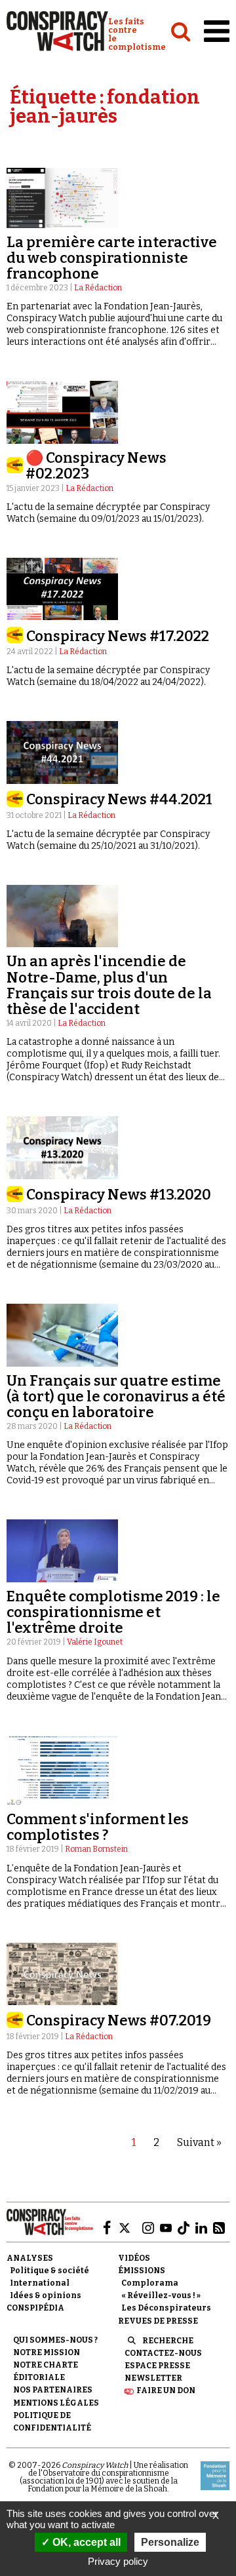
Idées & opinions (46, 2295)
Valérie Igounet (95, 1642)
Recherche (168, 2341)
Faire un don (166, 2391)
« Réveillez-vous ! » (161, 2295)
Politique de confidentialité (52, 2422)
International (40, 2283)
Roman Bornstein (96, 1849)
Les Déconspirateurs (166, 2308)
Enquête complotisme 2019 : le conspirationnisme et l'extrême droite (113, 1612)
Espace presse (157, 2366)
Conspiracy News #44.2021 (119, 799)
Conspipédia (35, 2308)
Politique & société (49, 2271)
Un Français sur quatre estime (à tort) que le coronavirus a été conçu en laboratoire (116, 1396)
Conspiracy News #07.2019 (119, 2020)
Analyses (30, 2258)
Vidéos (134, 2258)
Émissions (142, 2271)
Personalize (170, 2542)
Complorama (150, 2283)
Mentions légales (56, 2403)
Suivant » (199, 2142)
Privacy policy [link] (118, 2561)
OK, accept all (85, 2542)
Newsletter (153, 2378)
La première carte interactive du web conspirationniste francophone (112, 258)
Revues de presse (158, 2321)
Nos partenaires (53, 2390)
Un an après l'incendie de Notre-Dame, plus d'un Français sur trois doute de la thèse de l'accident (109, 985)
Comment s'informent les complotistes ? (98, 1827)
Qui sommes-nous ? (55, 2340)
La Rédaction (98, 288)
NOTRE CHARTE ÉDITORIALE (46, 2371)
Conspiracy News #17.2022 (118, 636)
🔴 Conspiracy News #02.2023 (96, 466)
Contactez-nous (163, 2353)
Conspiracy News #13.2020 (119, 1195)
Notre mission (47, 2352)
